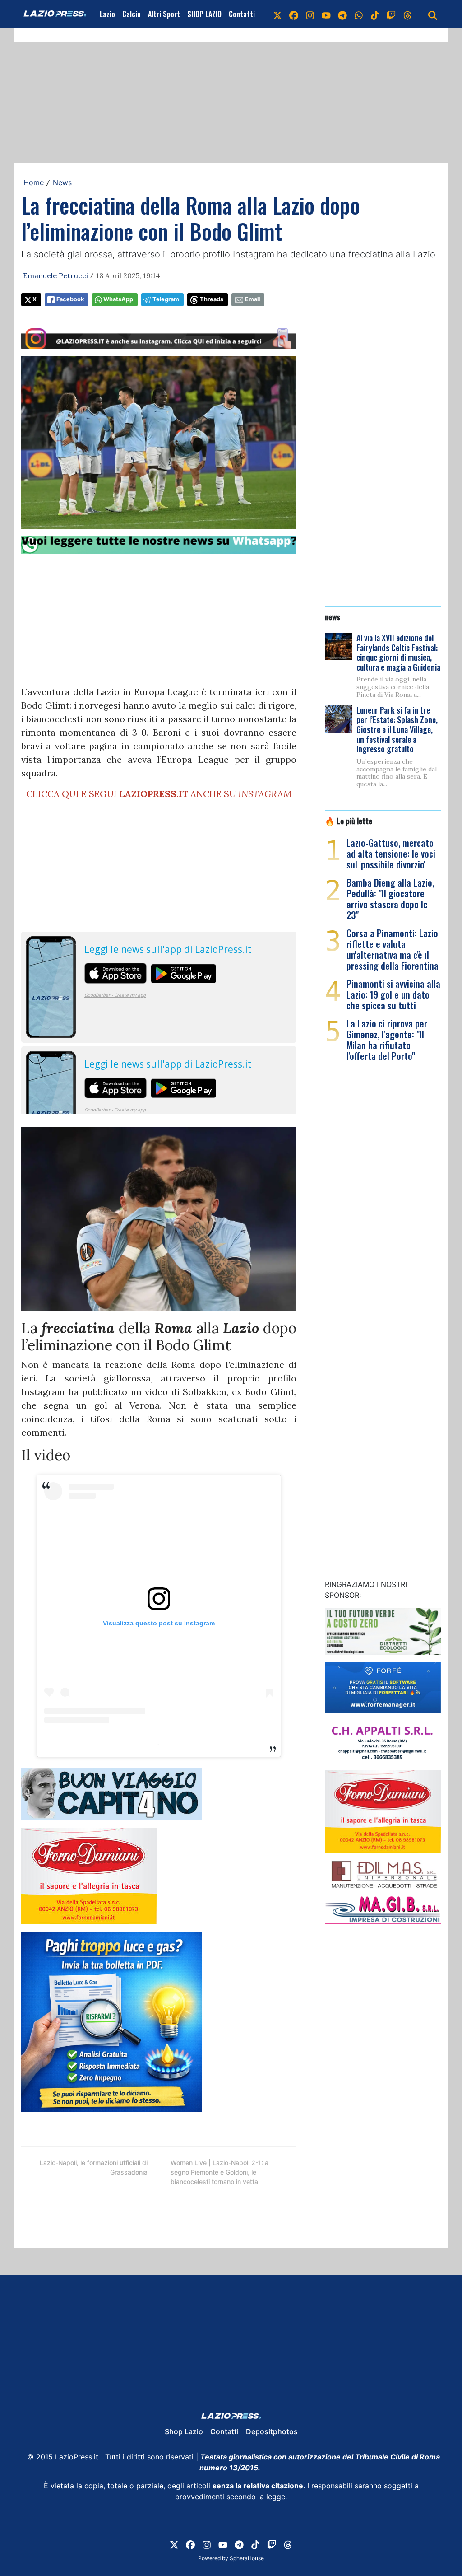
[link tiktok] (375, 14)
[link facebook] (294, 14)
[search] (433, 14)
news (333, 616)
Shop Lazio (184, 2431)
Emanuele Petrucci (55, 275)
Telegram (166, 299)
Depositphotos (272, 2431)
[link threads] (407, 14)
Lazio (107, 14)
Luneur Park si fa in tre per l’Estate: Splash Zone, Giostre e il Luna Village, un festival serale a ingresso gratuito (397, 729)
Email (252, 299)
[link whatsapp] (359, 14)
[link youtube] (326, 14)
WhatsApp (118, 299)
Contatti (242, 14)
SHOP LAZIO (204, 14)
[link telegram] (342, 14)
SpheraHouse (247, 2558)
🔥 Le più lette (349, 821)
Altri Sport (164, 14)
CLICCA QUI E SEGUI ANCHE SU (159, 794)
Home (34, 182)
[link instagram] (310, 14)
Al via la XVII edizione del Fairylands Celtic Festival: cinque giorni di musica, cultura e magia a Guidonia (398, 652)
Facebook (70, 299)
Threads (212, 299)
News (62, 182)
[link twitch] (391, 14)
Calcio (132, 14)
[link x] (277, 14)
